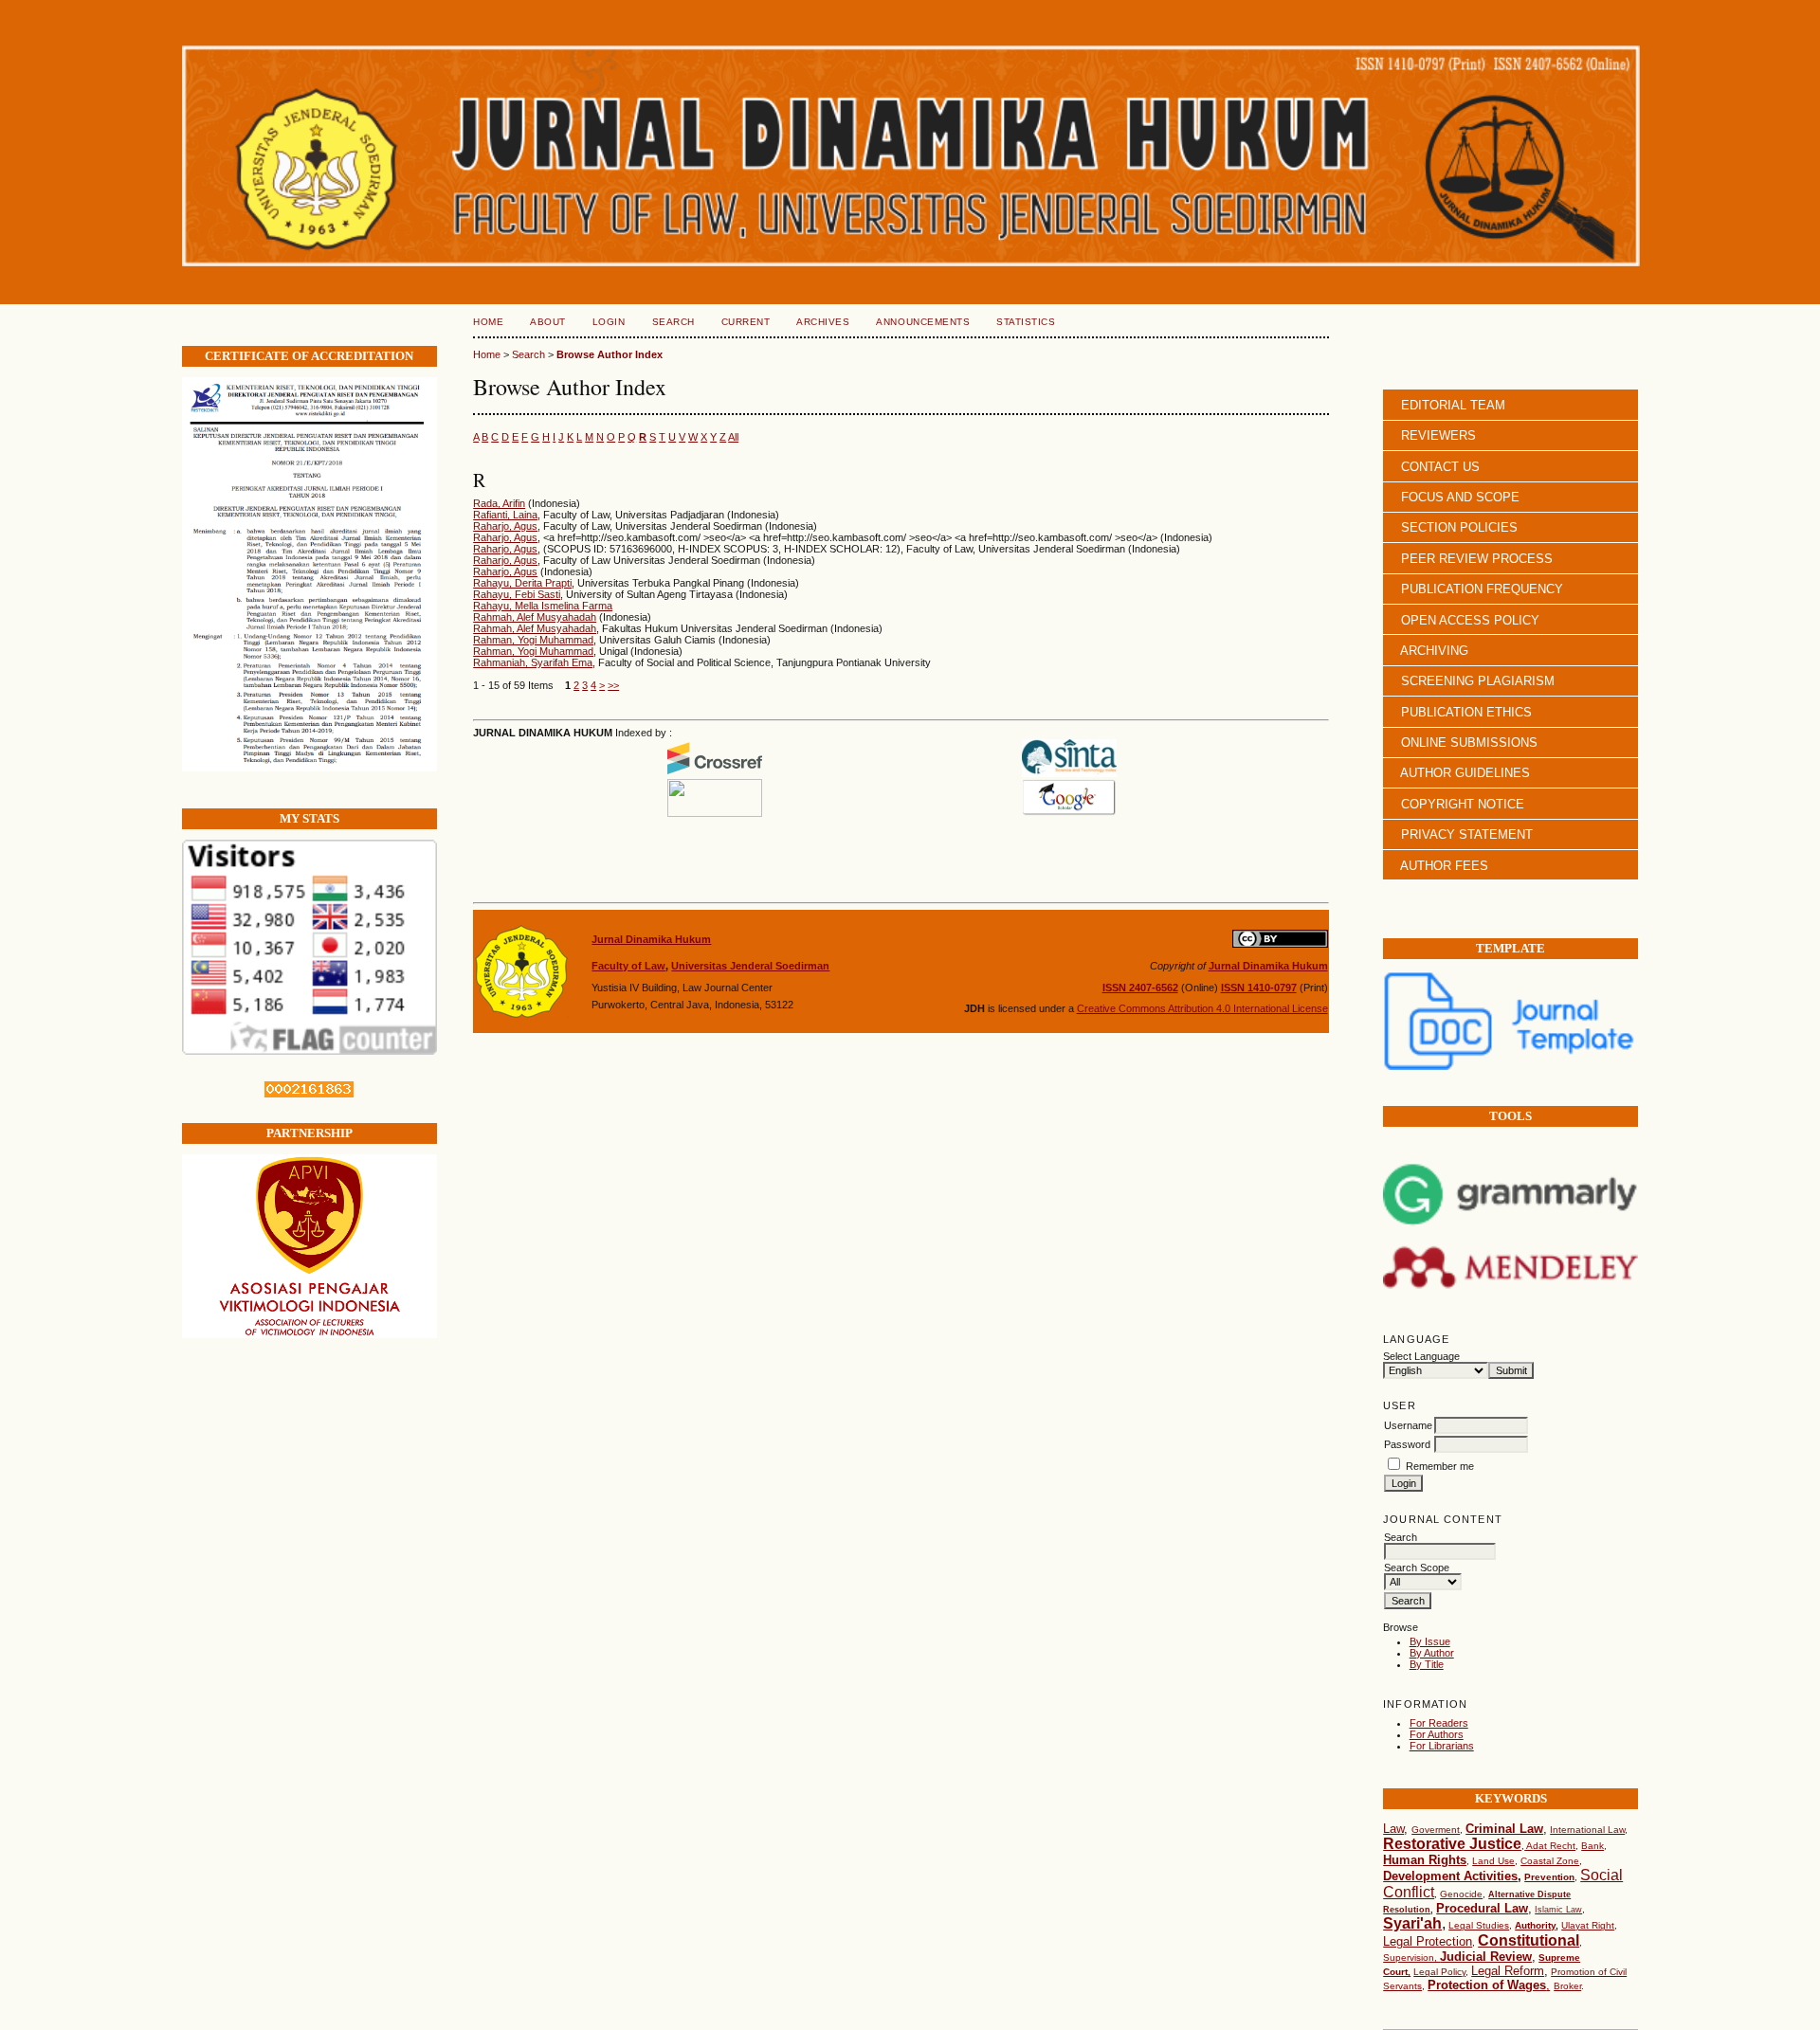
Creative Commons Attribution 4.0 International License (1202, 1008)
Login (609, 322)
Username (1408, 1425)
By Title (1427, 1664)
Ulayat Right (1588, 1925)
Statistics (1026, 322)
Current (746, 322)
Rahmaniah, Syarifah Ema (533, 662)
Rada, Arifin (499, 503)
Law (1393, 1829)
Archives (823, 322)
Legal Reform (1508, 1971)
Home (488, 322)
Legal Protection (1428, 1941)
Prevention (1549, 1877)
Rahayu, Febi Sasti (517, 594)
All (733, 437)
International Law (1587, 1830)
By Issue (1430, 1641)
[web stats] (309, 1094)
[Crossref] (715, 773)
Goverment (1436, 1830)
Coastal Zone (1550, 1861)
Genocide (1461, 1894)
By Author (1432, 1653)
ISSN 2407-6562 (1140, 988)
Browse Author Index (610, 354)
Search (673, 322)
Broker (1567, 1986)
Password (1407, 1444)
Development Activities (1450, 1876)
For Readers (1439, 1723)
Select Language (1421, 1356)
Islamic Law (1558, 1910)
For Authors (1437, 1734)
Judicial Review (1486, 1957)
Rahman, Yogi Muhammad (533, 640)
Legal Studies (1479, 1925)
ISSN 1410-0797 (1259, 988)
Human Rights (1425, 1860)
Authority (1535, 1925)
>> (613, 685)
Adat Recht (1550, 1846)
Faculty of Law (628, 966)
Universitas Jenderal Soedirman (750, 966)
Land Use (1493, 1861)
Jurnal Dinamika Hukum (651, 939)
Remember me (1440, 1466)
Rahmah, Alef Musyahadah (535, 617)
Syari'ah (1412, 1923)
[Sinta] (1069, 773)
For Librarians (1442, 1746)
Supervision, (1411, 1957)
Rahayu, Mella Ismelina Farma (543, 606)
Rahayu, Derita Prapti (522, 583)
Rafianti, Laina (505, 515)
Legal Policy (1439, 1972)
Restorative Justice (1452, 1844)
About (548, 322)
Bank (1592, 1846)
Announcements (923, 322)
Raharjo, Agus (505, 526)
